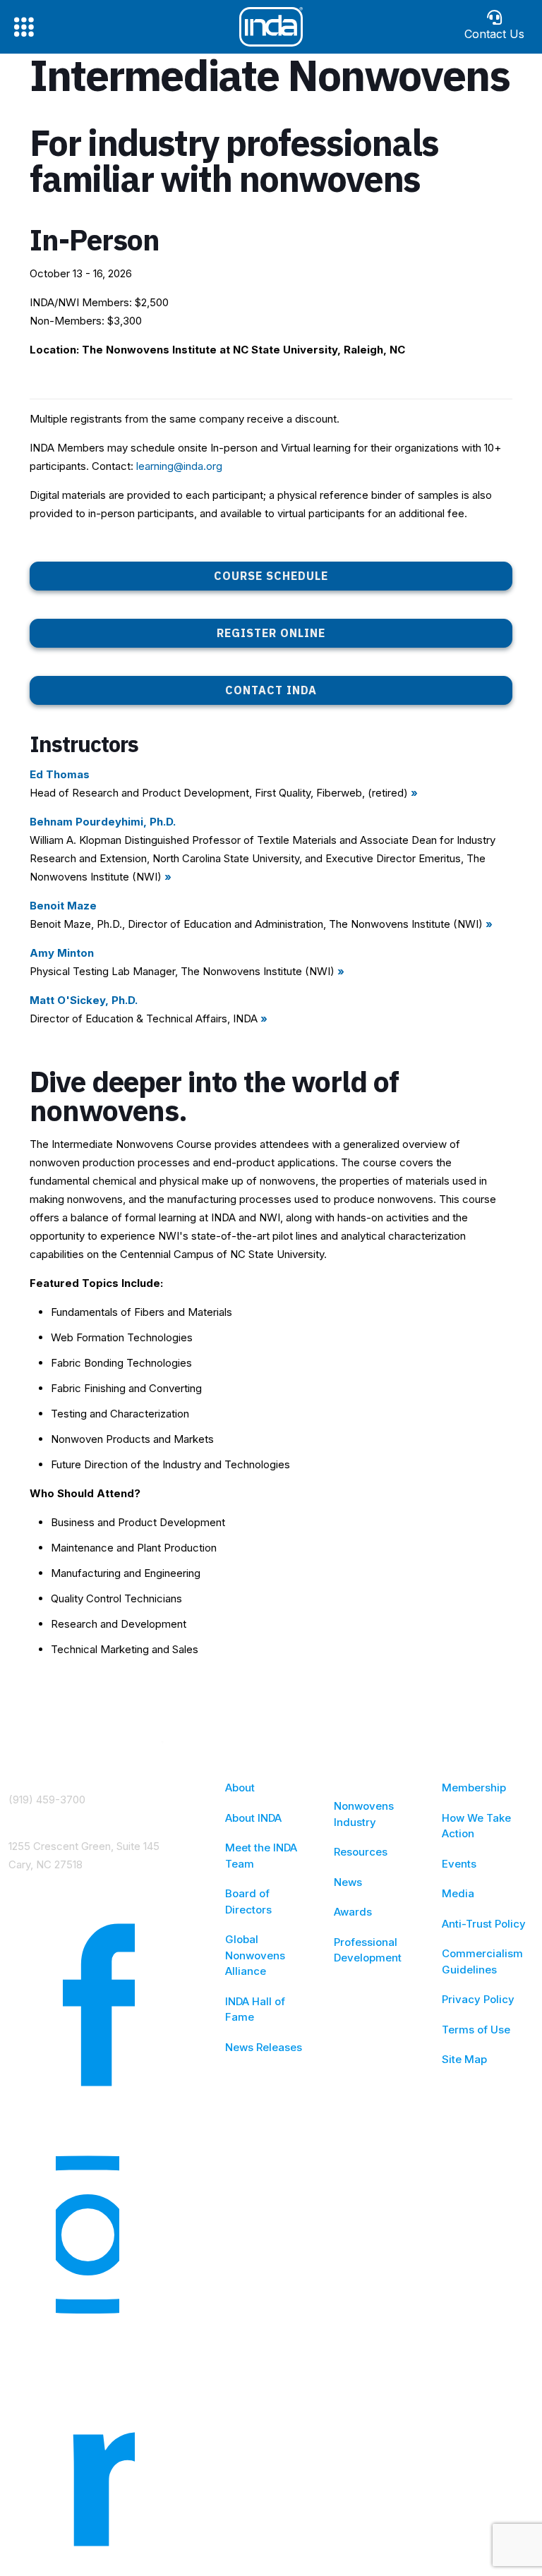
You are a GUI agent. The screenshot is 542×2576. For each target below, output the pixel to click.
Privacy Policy (478, 1999)
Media (458, 1893)
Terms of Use (476, 2030)
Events (459, 1864)
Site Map (464, 2059)
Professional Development (368, 1950)
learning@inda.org (179, 466)
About (240, 1788)
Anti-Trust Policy (484, 1924)
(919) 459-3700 (47, 1800)
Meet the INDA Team (261, 1856)
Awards (353, 1912)
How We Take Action (476, 1826)
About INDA (253, 1818)
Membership (474, 1788)
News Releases (264, 2047)
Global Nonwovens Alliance (255, 1955)
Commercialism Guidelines (482, 1961)
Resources (361, 1852)
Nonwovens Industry (364, 1814)
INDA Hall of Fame (255, 2009)
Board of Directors (248, 1901)
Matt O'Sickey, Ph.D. (84, 1000)
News (348, 1882)
